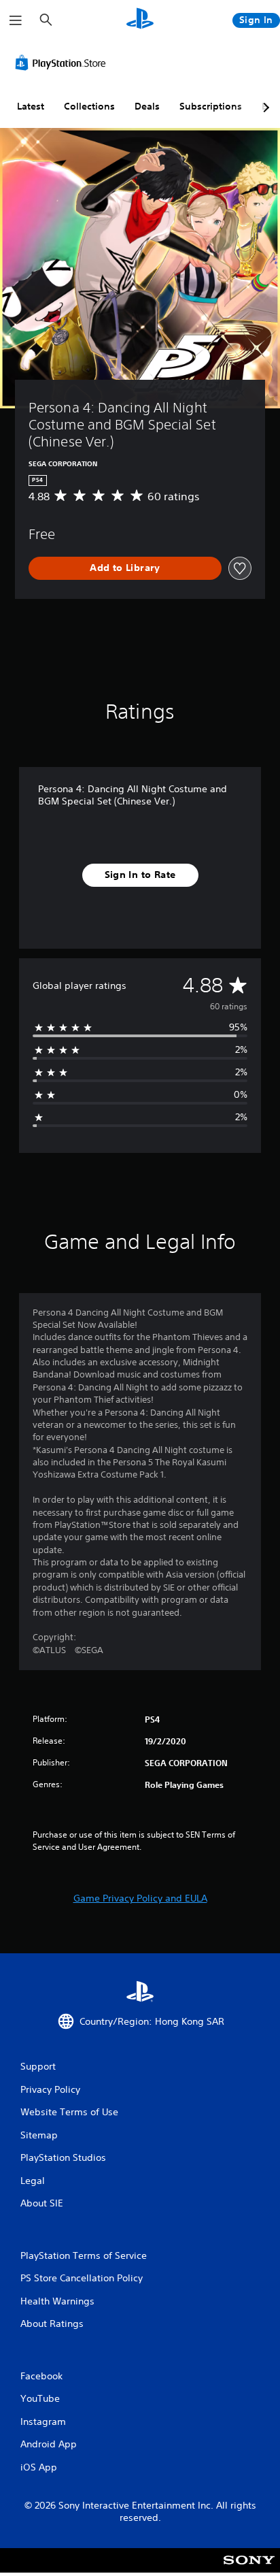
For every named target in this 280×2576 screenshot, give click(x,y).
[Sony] (249, 2570)
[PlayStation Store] (63, 63)
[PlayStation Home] (140, 20)
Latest (31, 106)
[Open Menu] (16, 20)
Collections (89, 106)
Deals (147, 106)
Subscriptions (211, 106)
